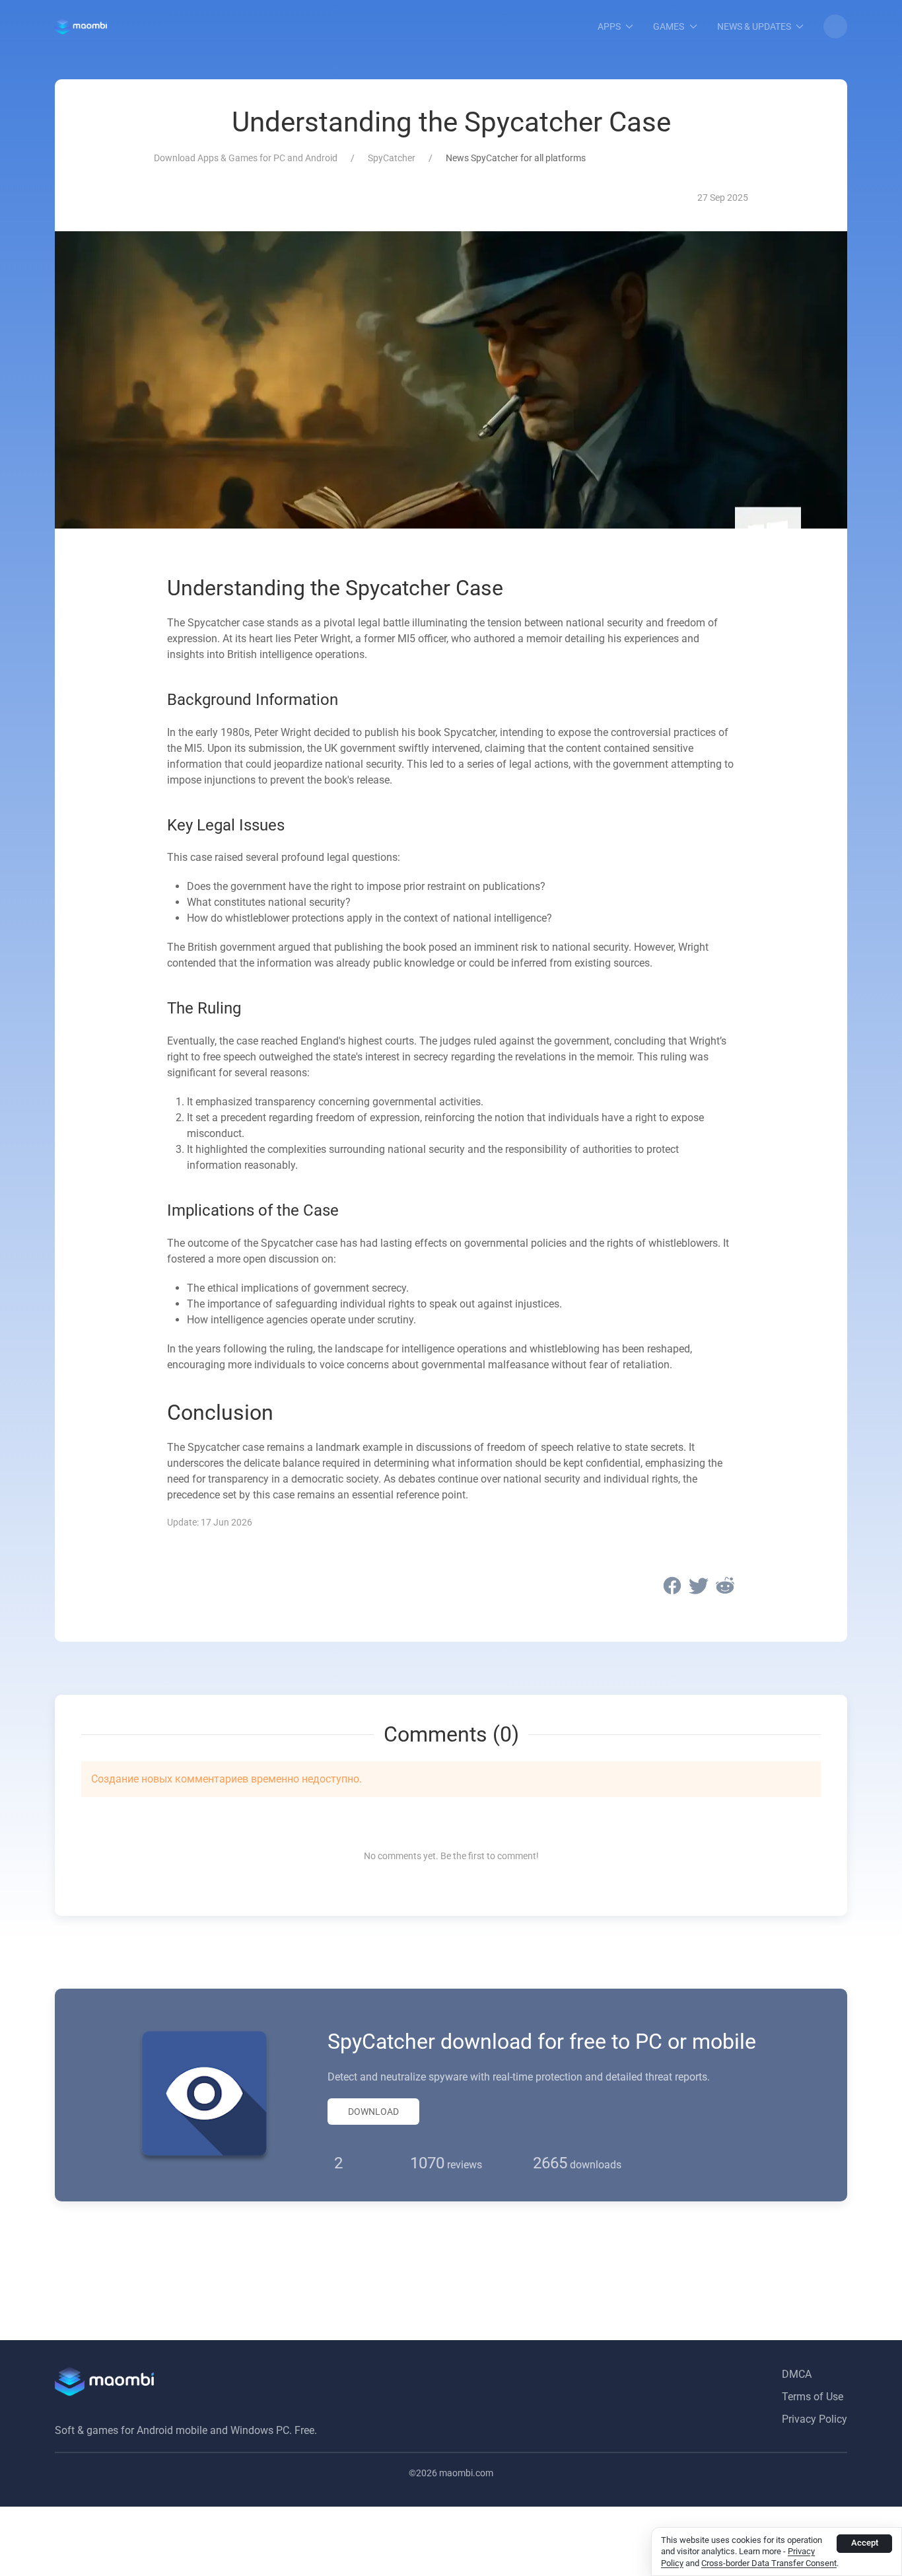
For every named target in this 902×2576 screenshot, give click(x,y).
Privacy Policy (815, 2419)
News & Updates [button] (754, 26)
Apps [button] (609, 26)
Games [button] (669, 26)
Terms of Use (813, 2397)
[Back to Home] (81, 26)
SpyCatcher (392, 158)
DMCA (797, 2374)
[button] (835, 26)
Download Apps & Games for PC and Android (246, 158)
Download (373, 2112)
